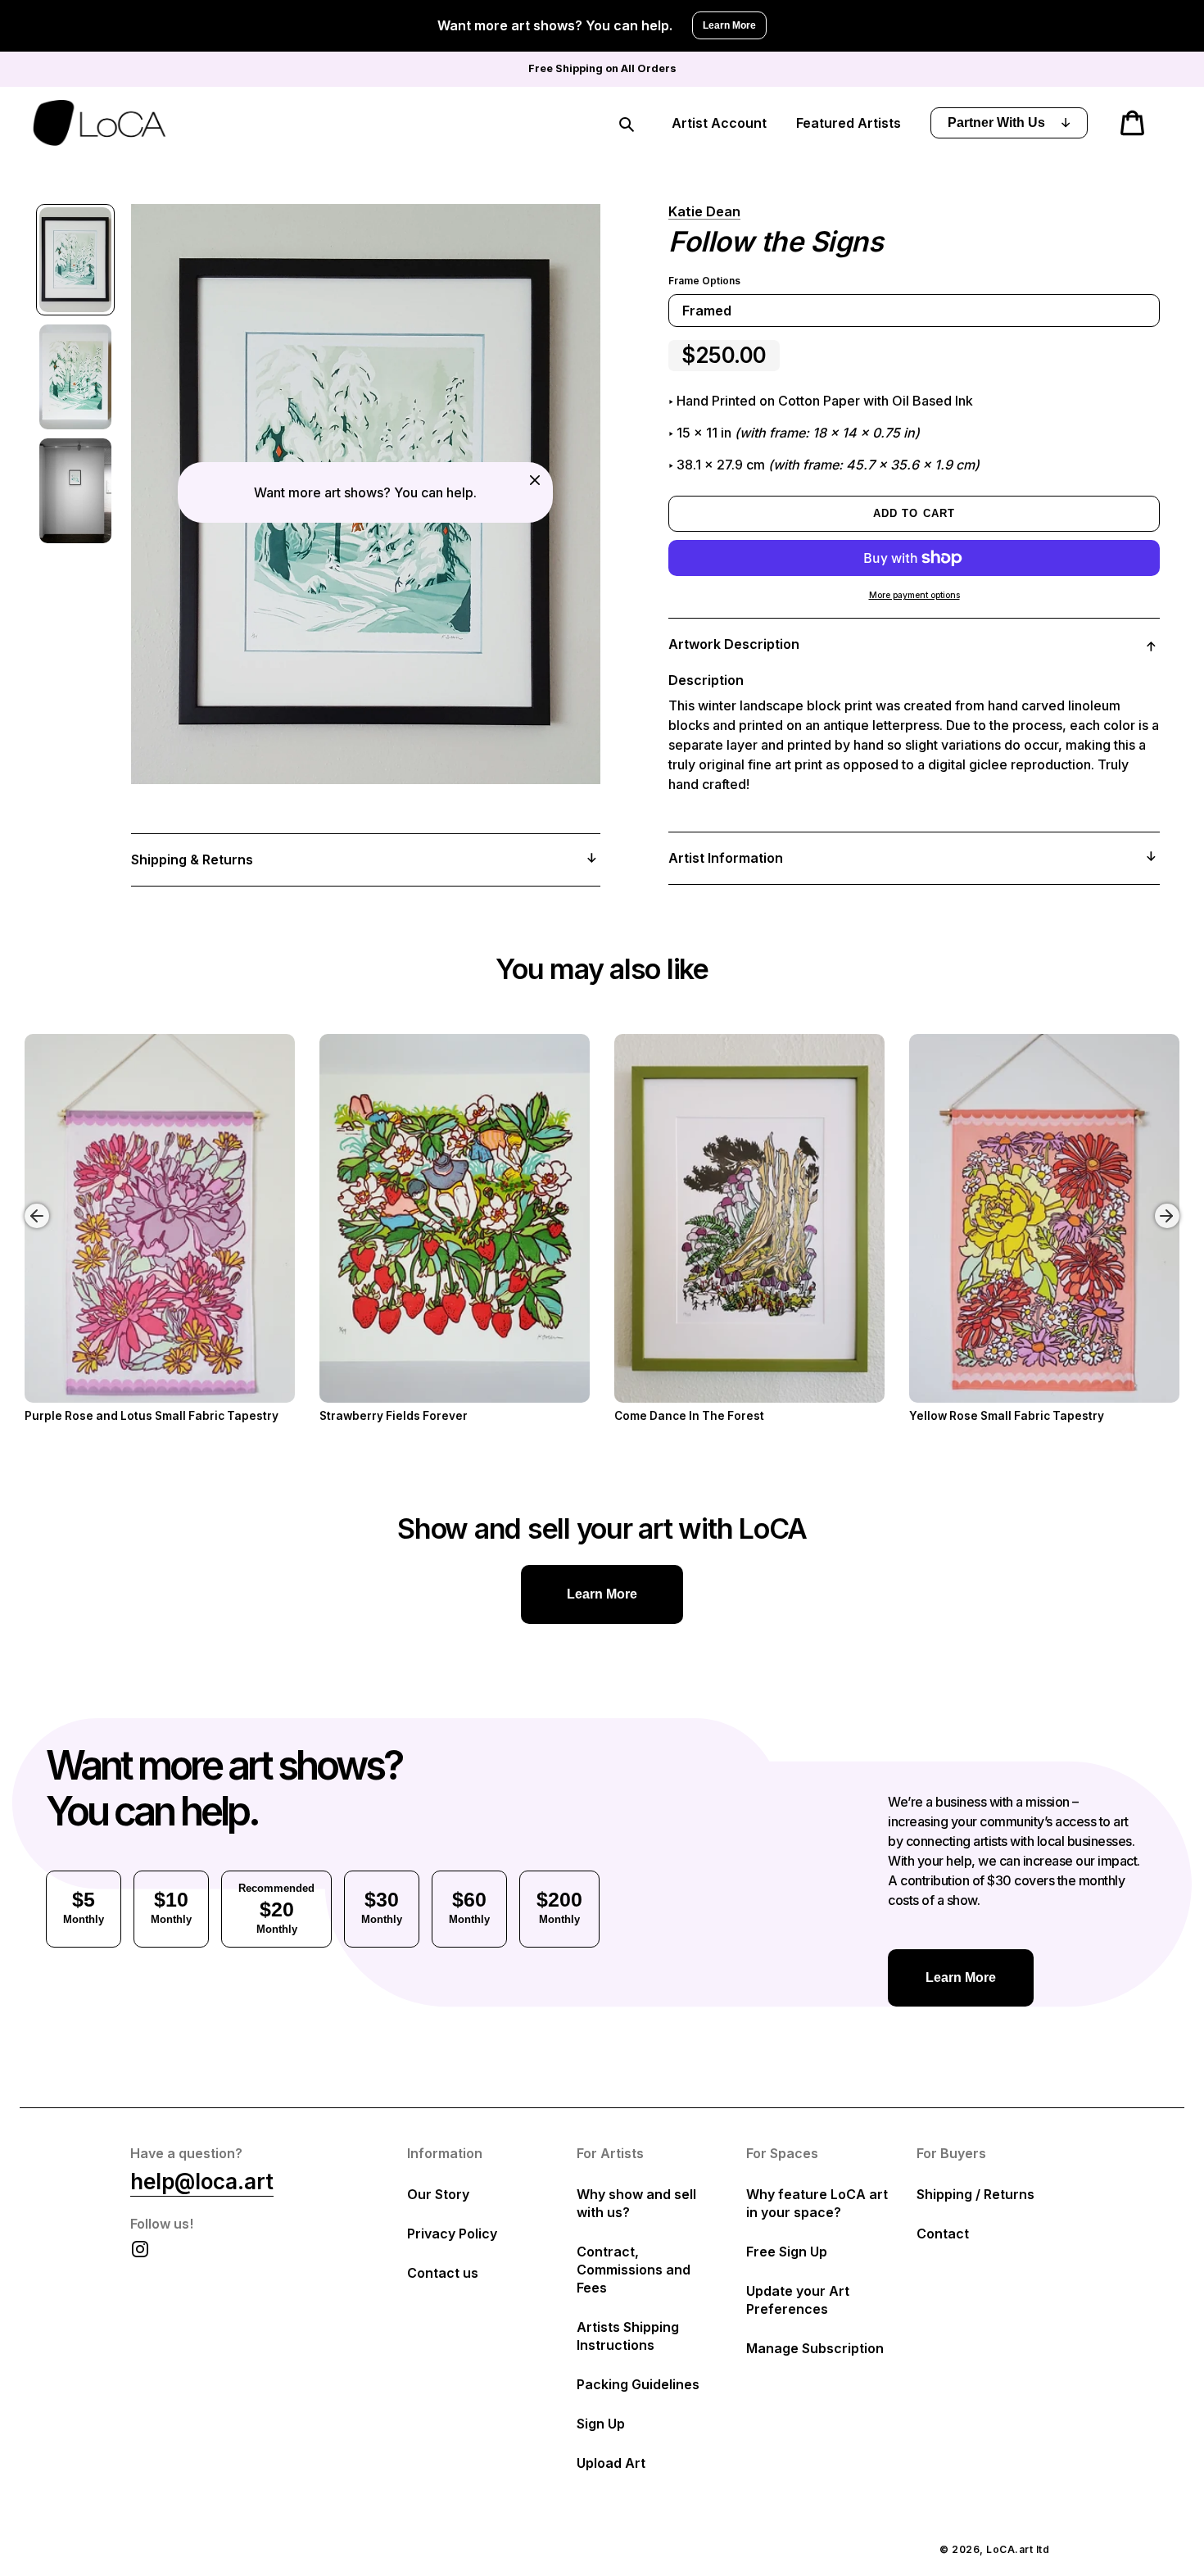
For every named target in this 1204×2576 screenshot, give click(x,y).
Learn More (729, 25)
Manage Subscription (815, 2348)
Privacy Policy (452, 2234)
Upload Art (611, 2463)
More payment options (914, 595)
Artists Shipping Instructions (628, 2336)
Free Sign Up (787, 2252)
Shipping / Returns (975, 2194)
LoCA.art (1009, 2549)
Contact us (443, 2273)
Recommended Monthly (276, 1909)
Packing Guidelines (638, 2384)
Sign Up (601, 2424)
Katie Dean (704, 211)
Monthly (84, 1907)
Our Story (438, 2194)
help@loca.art (202, 2181)
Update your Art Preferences (798, 2300)
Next (1170, 1204)
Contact (943, 2234)
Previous (25, 1204)
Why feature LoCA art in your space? (817, 2203)
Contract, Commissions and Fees (634, 2270)
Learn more (602, 1594)
